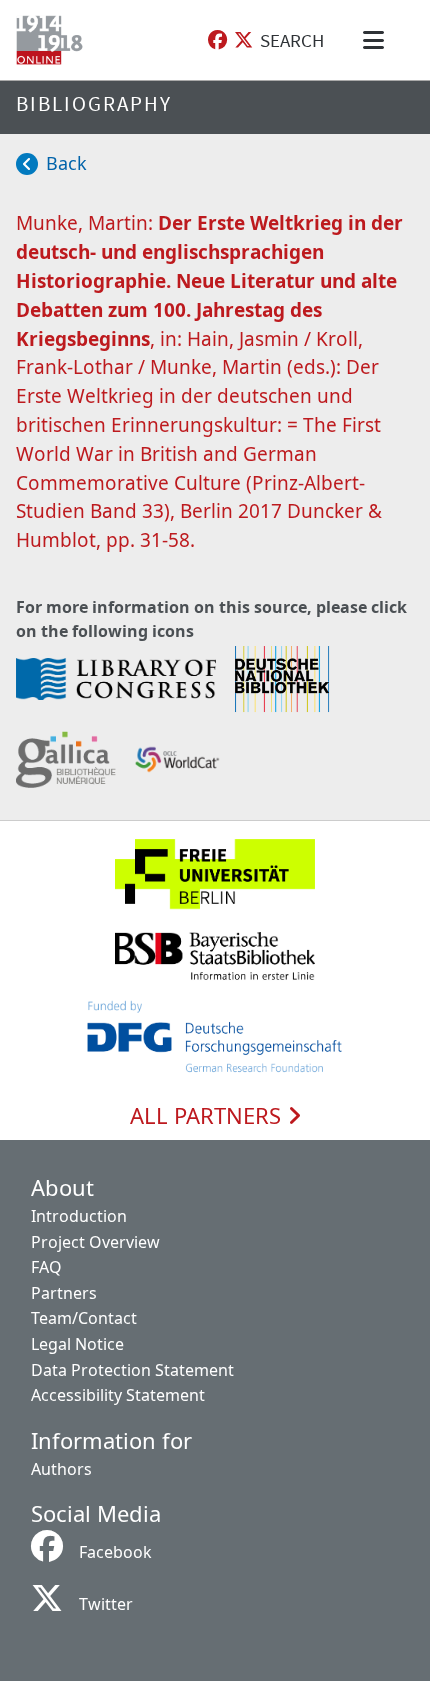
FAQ (46, 1267)
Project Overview (95, 1242)
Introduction (79, 1216)
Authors (61, 1469)
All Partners (208, 1116)
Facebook (115, 1552)
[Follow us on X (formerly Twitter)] (243, 40)
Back (66, 163)
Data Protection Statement (132, 1370)
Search (292, 40)
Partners (64, 1293)
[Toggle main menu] (377, 40)
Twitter (106, 1604)
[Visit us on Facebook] (217, 40)
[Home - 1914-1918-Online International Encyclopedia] (53, 40)
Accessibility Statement (118, 1395)
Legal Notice (77, 1344)
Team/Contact (84, 1318)
